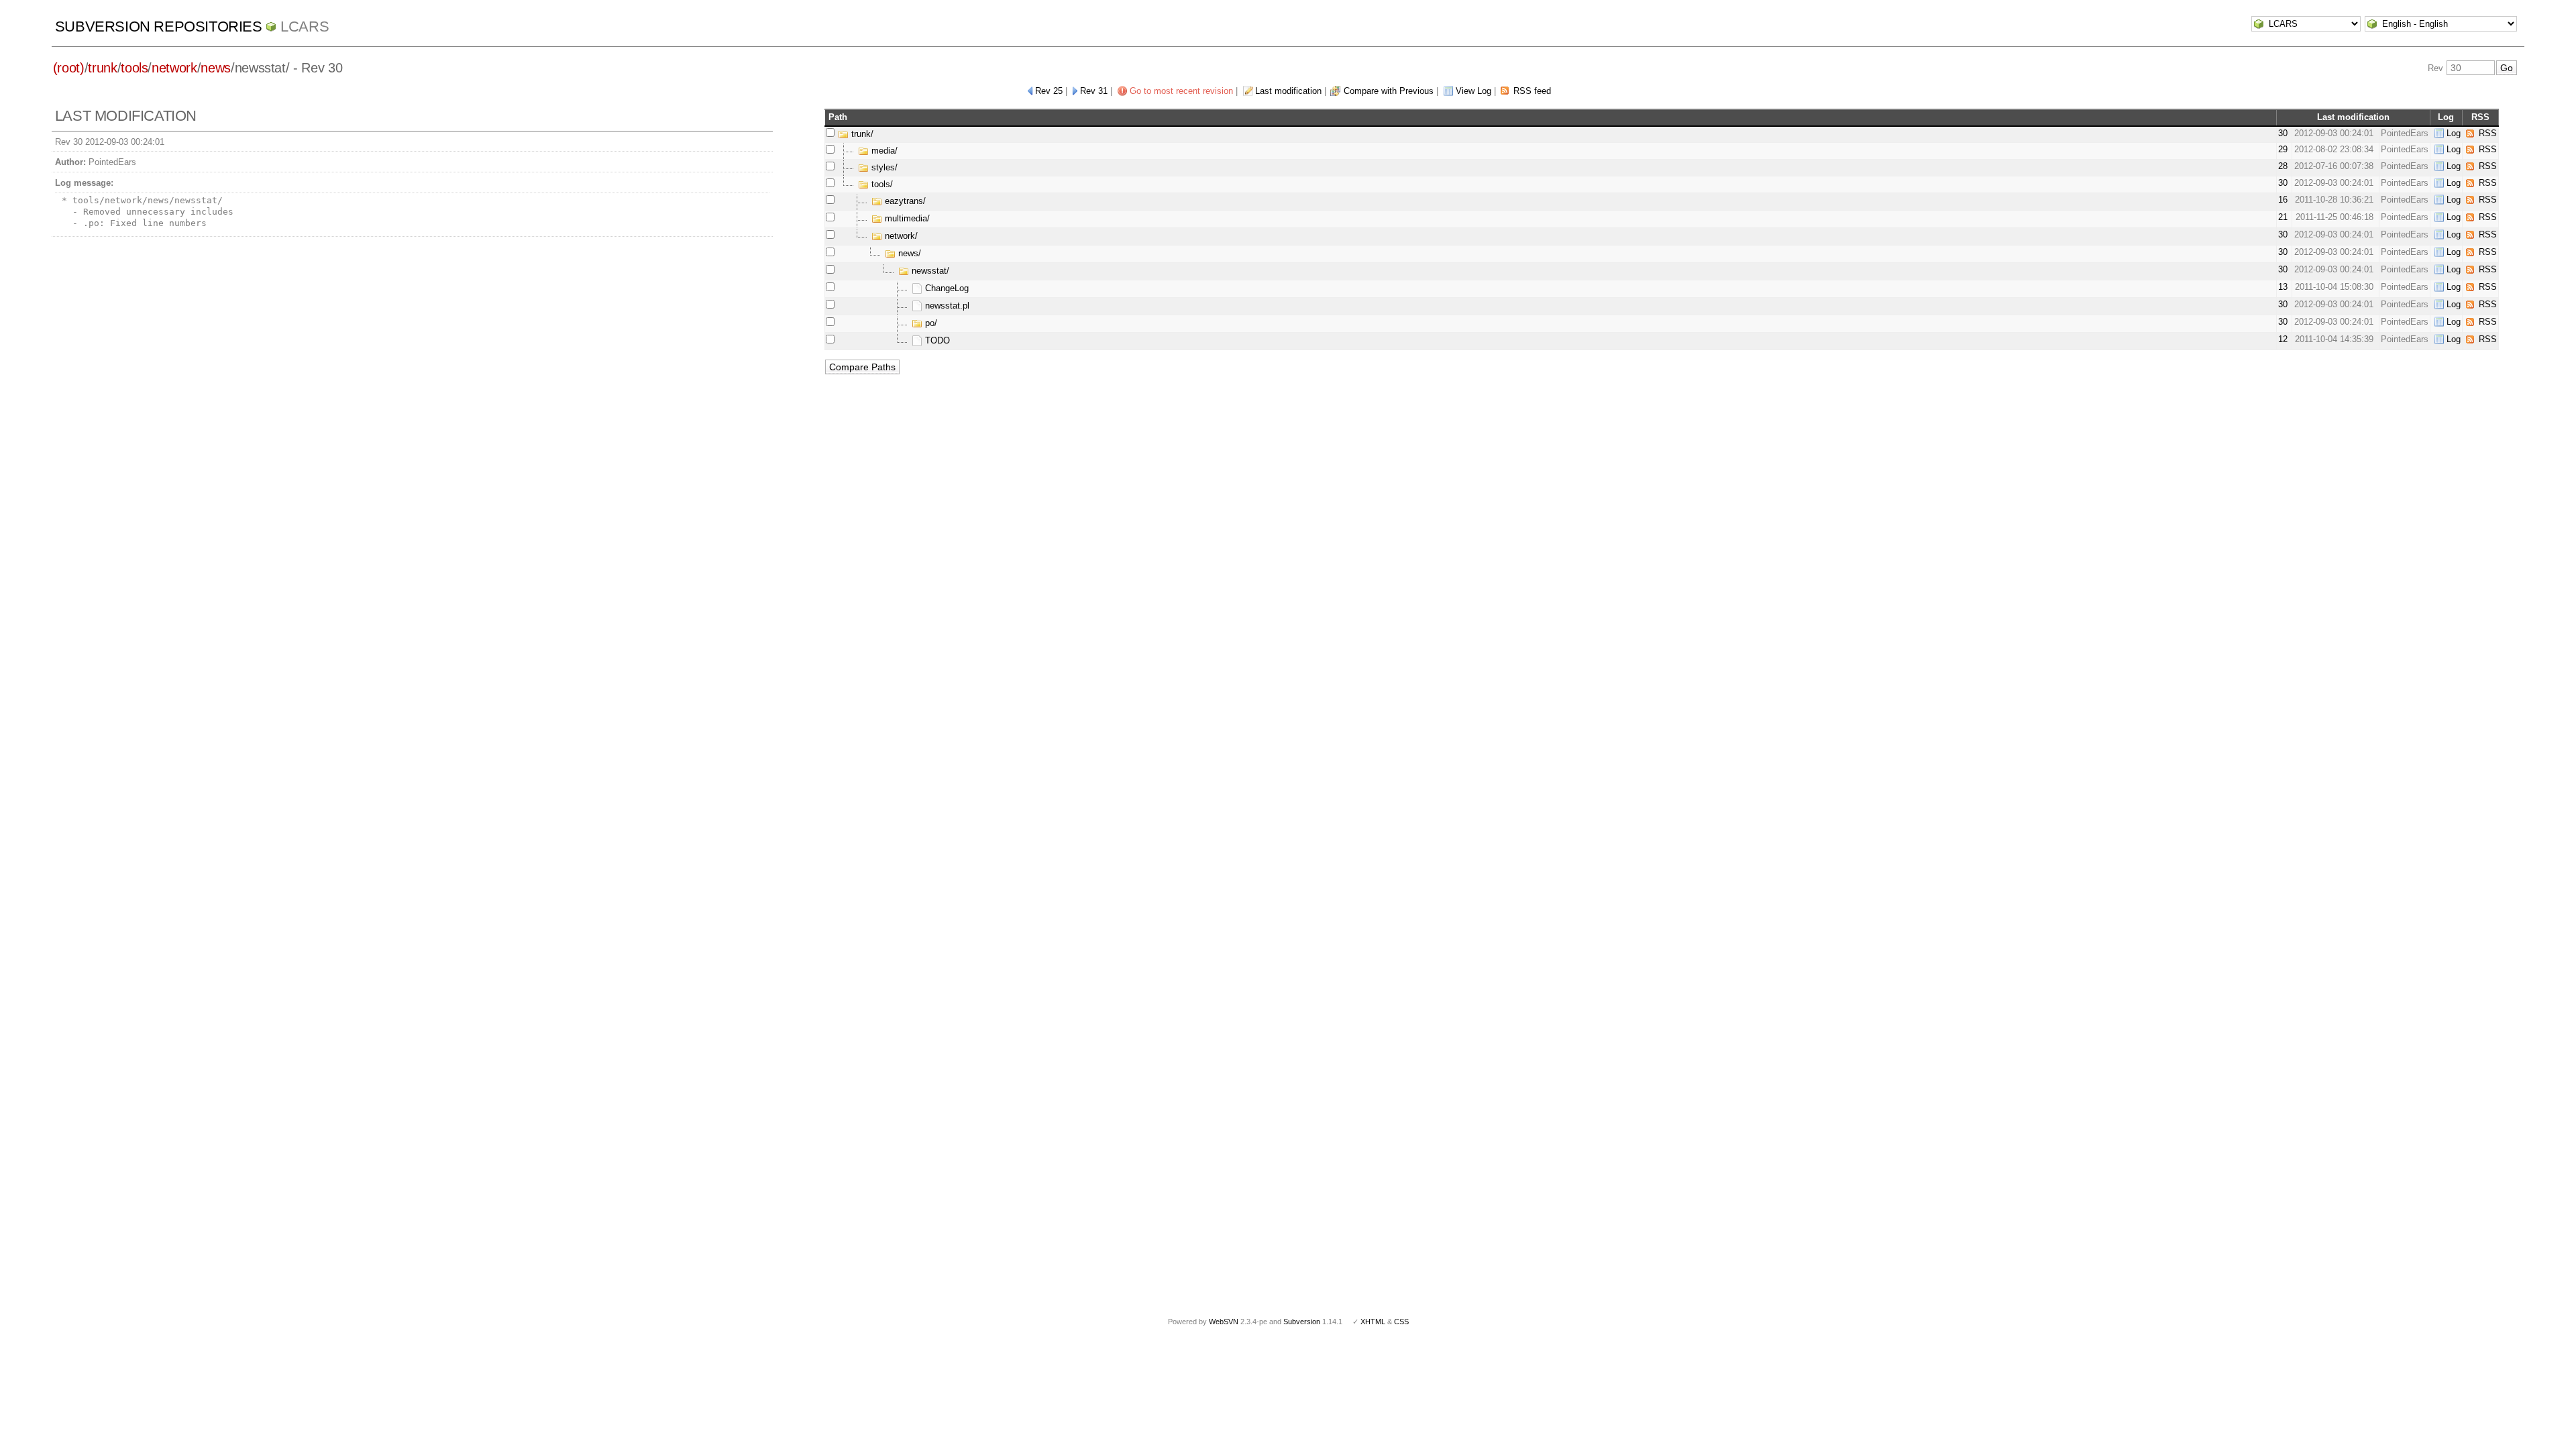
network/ (900, 236)
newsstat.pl (946, 306)
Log (2454, 133)
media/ (883, 151)
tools (134, 68)
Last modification (1288, 91)
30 (2283, 133)
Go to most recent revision (1181, 91)
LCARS (305, 26)
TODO (936, 340)
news (216, 68)
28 (2283, 166)
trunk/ (861, 134)
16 (2283, 200)
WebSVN (1224, 1322)
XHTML (1373, 1322)
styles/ (883, 167)
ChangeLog (946, 288)
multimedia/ (906, 218)
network (174, 68)
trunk (102, 68)
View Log (1473, 91)
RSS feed (1532, 91)
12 (2283, 339)
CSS (1401, 1322)
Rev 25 (1049, 91)
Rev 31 (1094, 91)
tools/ (881, 184)
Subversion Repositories (159, 26)
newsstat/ (929, 271)
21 (2283, 217)
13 (2283, 287)
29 (2283, 149)
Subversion (1302, 1322)
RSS (2488, 133)
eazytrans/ (904, 201)
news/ (908, 253)
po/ (930, 323)
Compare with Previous (1389, 91)
